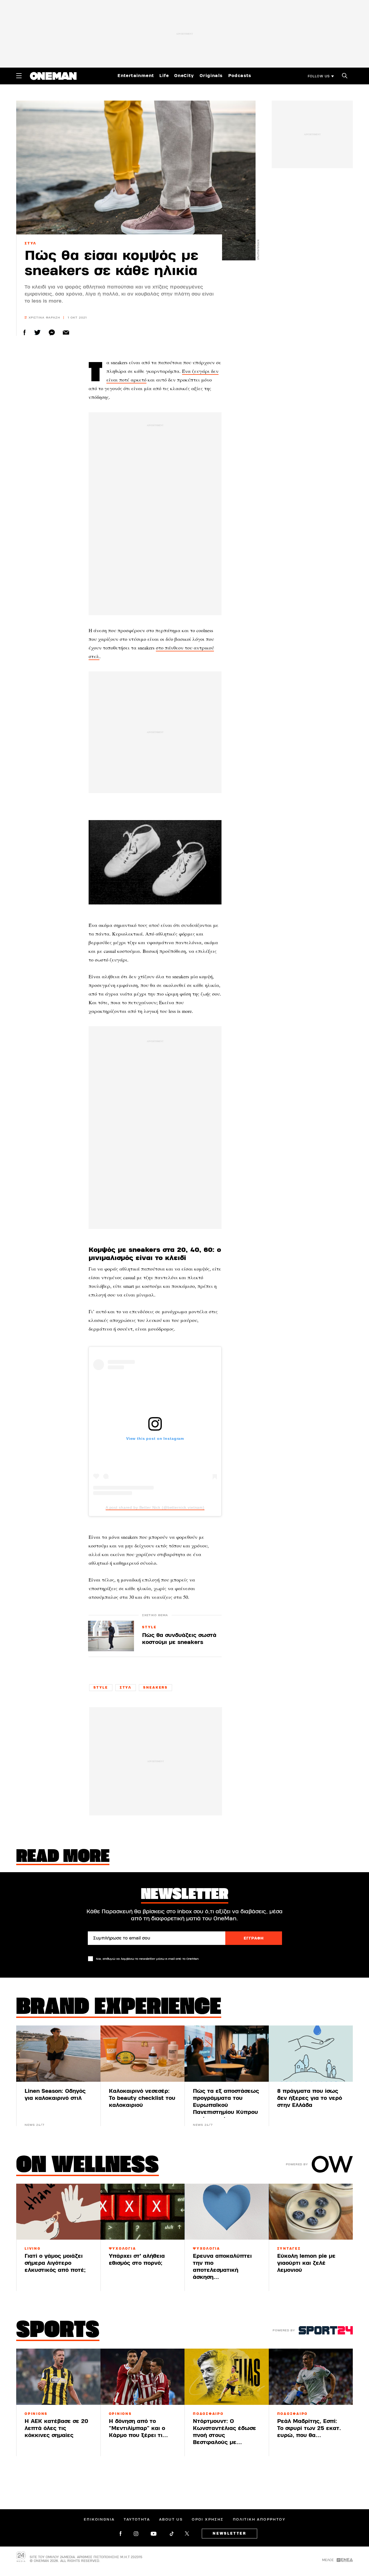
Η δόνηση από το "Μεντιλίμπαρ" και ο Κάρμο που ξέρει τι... (138, 2428)
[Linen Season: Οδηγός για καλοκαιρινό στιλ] (58, 2054)
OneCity (184, 76)
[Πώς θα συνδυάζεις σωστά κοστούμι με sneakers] (111, 1636)
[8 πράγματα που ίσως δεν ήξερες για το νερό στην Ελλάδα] (311, 2054)
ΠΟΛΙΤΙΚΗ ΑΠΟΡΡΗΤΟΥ (259, 2519)
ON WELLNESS (88, 2166)
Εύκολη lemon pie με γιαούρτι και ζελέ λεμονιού (306, 2263)
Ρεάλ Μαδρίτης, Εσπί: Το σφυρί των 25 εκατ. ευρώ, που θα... (309, 2428)
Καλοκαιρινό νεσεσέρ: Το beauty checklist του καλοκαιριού (142, 2098)
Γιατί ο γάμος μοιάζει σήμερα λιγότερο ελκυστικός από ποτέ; (55, 2263)
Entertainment (136, 76)
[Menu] (19, 76)
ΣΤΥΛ (31, 243)
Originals (211, 76)
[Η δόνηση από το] (143, 2377)
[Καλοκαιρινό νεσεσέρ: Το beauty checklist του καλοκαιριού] (143, 2054)
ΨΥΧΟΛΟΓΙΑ (123, 2249)
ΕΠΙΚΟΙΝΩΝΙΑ (99, 2519)
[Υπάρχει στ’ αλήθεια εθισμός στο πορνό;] (143, 2212)
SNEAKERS (155, 1688)
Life (164, 76)
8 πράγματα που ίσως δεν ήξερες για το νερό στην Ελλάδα (310, 2098)
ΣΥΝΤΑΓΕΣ (289, 2249)
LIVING (33, 2249)
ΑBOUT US (171, 2519)
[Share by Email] (66, 332)
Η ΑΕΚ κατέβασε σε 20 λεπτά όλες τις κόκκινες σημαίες (56, 2428)
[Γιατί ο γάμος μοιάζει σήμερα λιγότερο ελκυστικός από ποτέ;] (58, 2212)
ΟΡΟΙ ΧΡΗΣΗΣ (208, 2519)
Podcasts (240, 76)
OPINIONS (36, 2414)
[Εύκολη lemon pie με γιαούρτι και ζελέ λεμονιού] (311, 2212)
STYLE (149, 1627)
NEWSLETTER (229, 2534)
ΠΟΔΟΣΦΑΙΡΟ (208, 2414)
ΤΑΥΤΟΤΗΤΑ (137, 2519)
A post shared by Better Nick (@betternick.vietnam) (155, 1507)
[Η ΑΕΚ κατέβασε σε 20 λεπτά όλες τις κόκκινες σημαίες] (58, 2377)
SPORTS (58, 2331)
